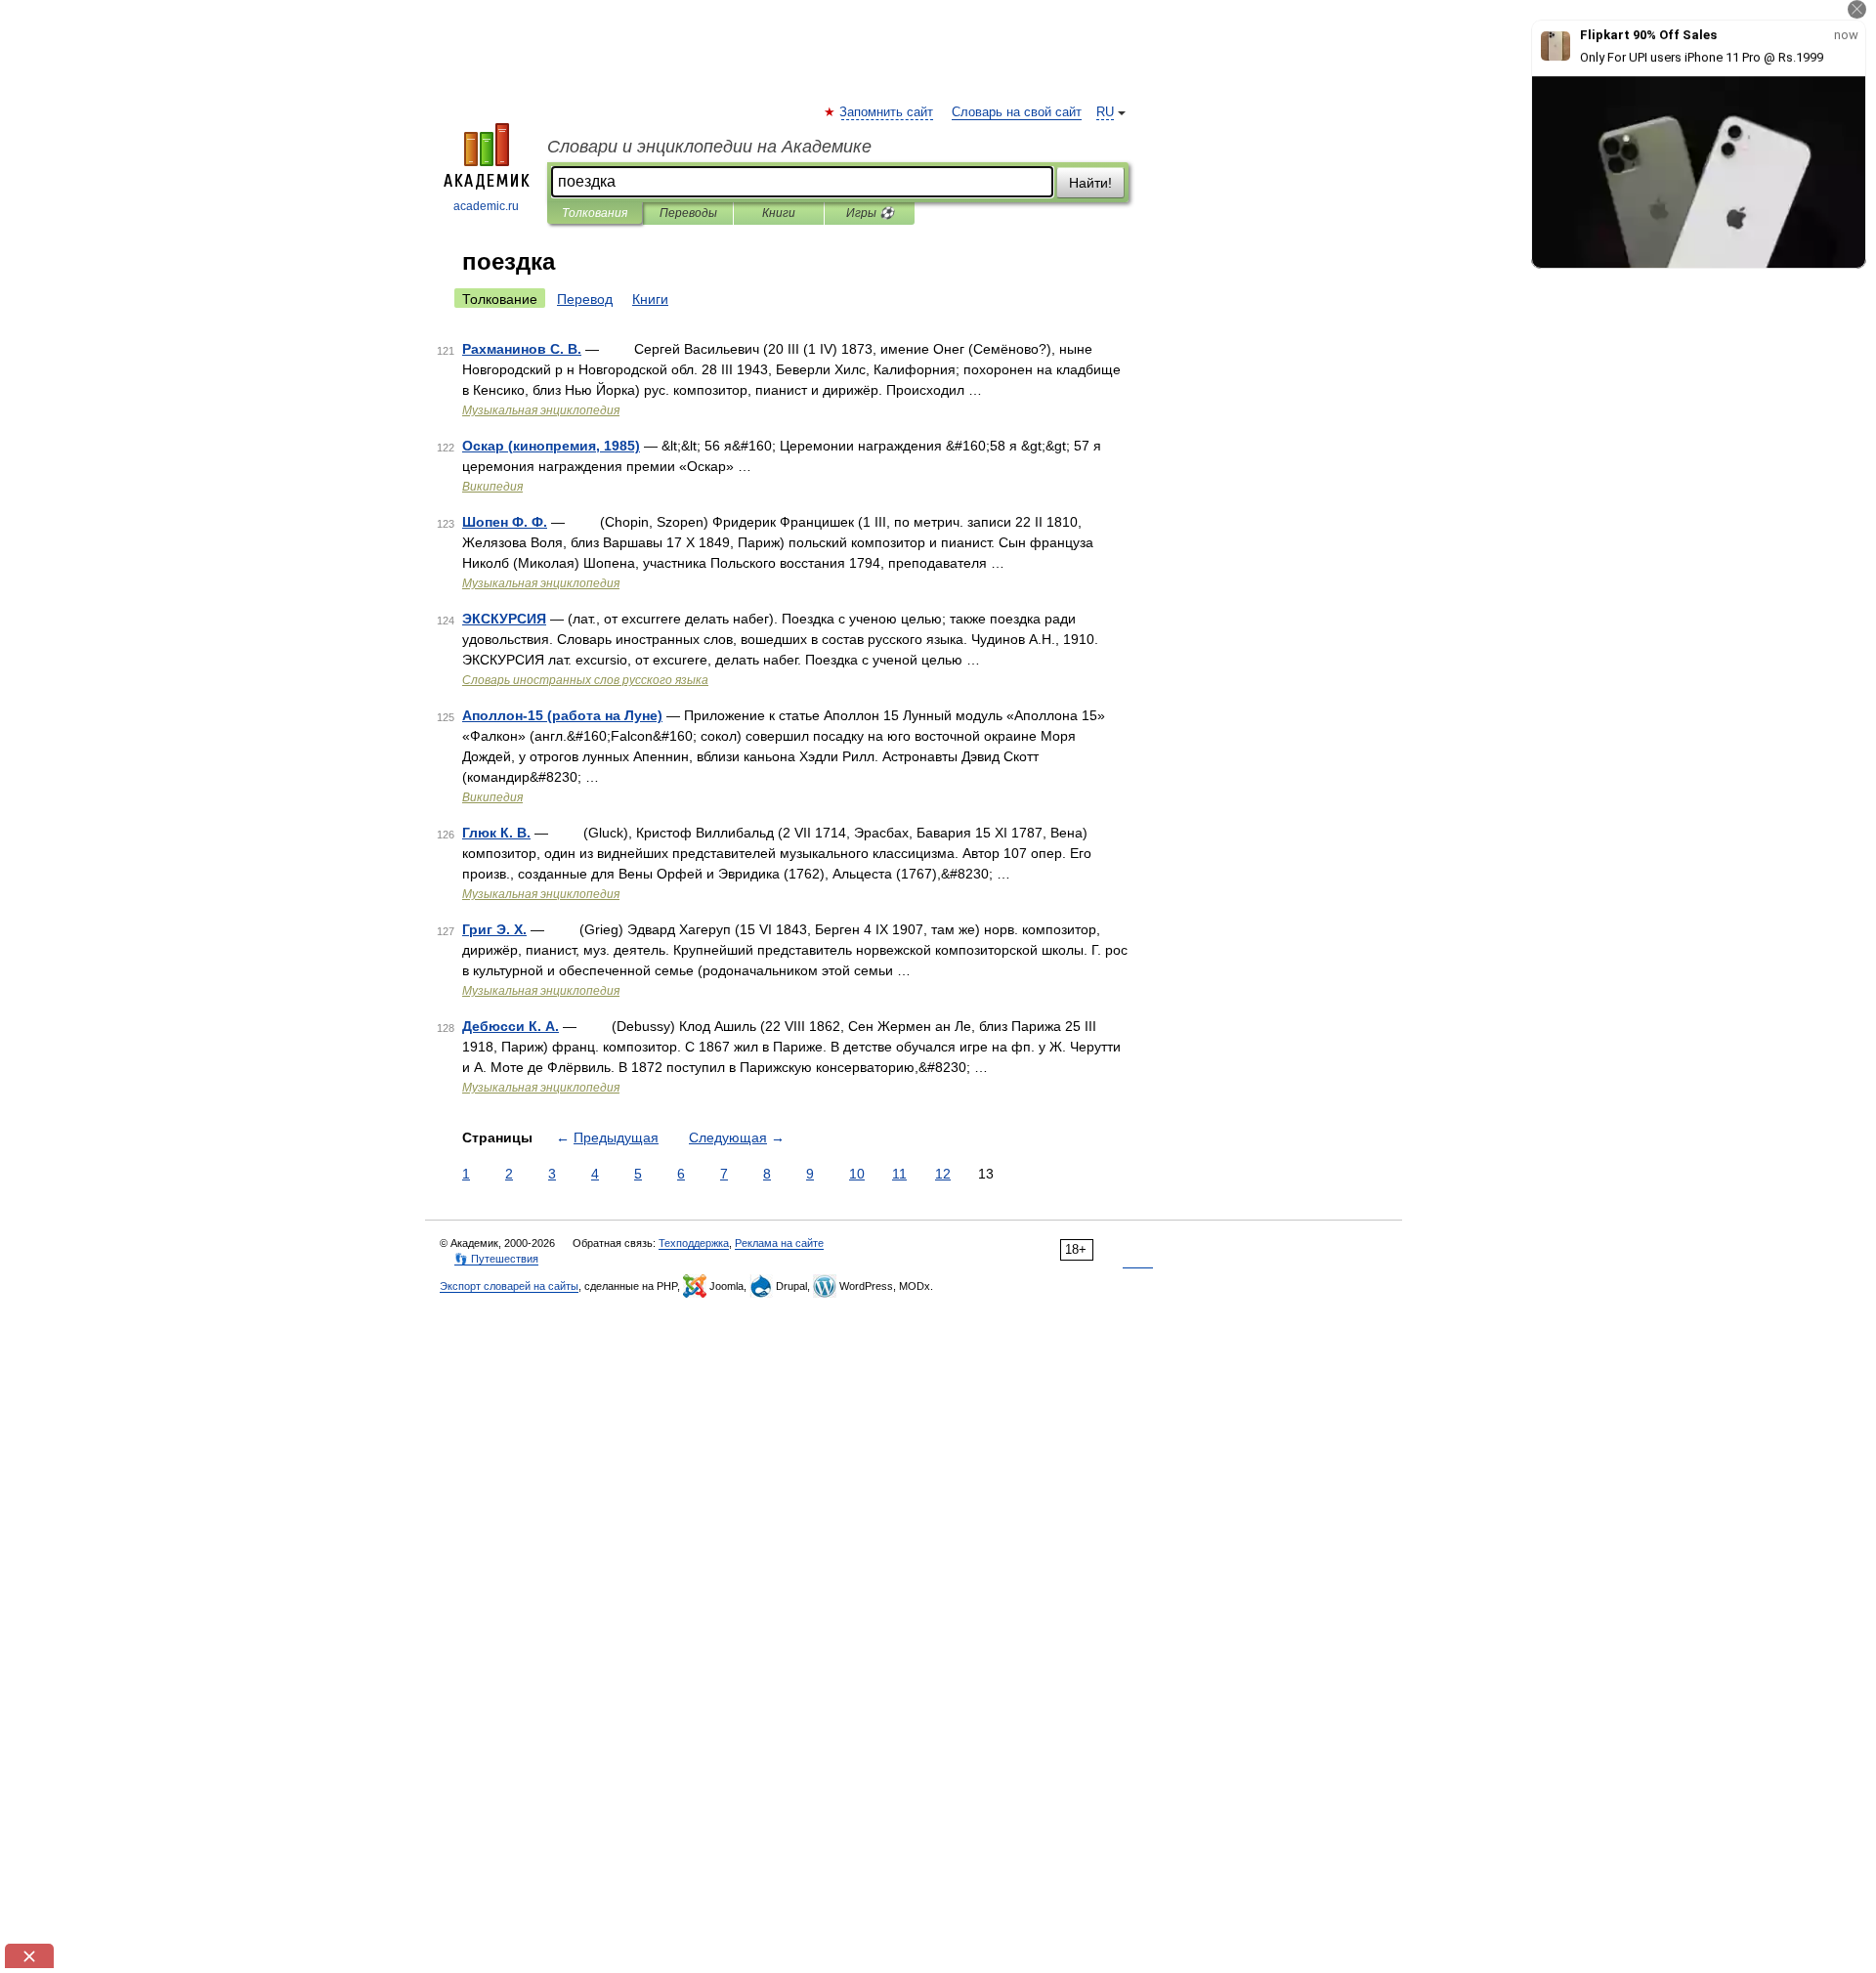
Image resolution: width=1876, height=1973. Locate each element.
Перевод (585, 299)
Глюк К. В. (496, 833)
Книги (779, 213)
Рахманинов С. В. (522, 349)
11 (899, 1174)
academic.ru (486, 206)
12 (943, 1174)
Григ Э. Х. (494, 929)
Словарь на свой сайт (1017, 112)
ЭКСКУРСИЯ (504, 619)
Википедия (492, 487)
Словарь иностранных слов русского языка (585, 680)
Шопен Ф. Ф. (505, 522)
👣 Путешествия (496, 1259)
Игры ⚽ (870, 213)
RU (1105, 112)
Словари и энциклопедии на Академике (709, 147)
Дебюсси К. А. (511, 1026)
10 (857, 1174)
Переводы (688, 213)
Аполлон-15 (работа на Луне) (562, 715)
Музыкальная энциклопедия (541, 410)
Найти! (1090, 183)
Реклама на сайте (779, 1243)
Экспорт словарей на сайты (509, 1286)
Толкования (595, 213)
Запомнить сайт (887, 112)
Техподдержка (694, 1243)
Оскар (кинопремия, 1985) (551, 446)
